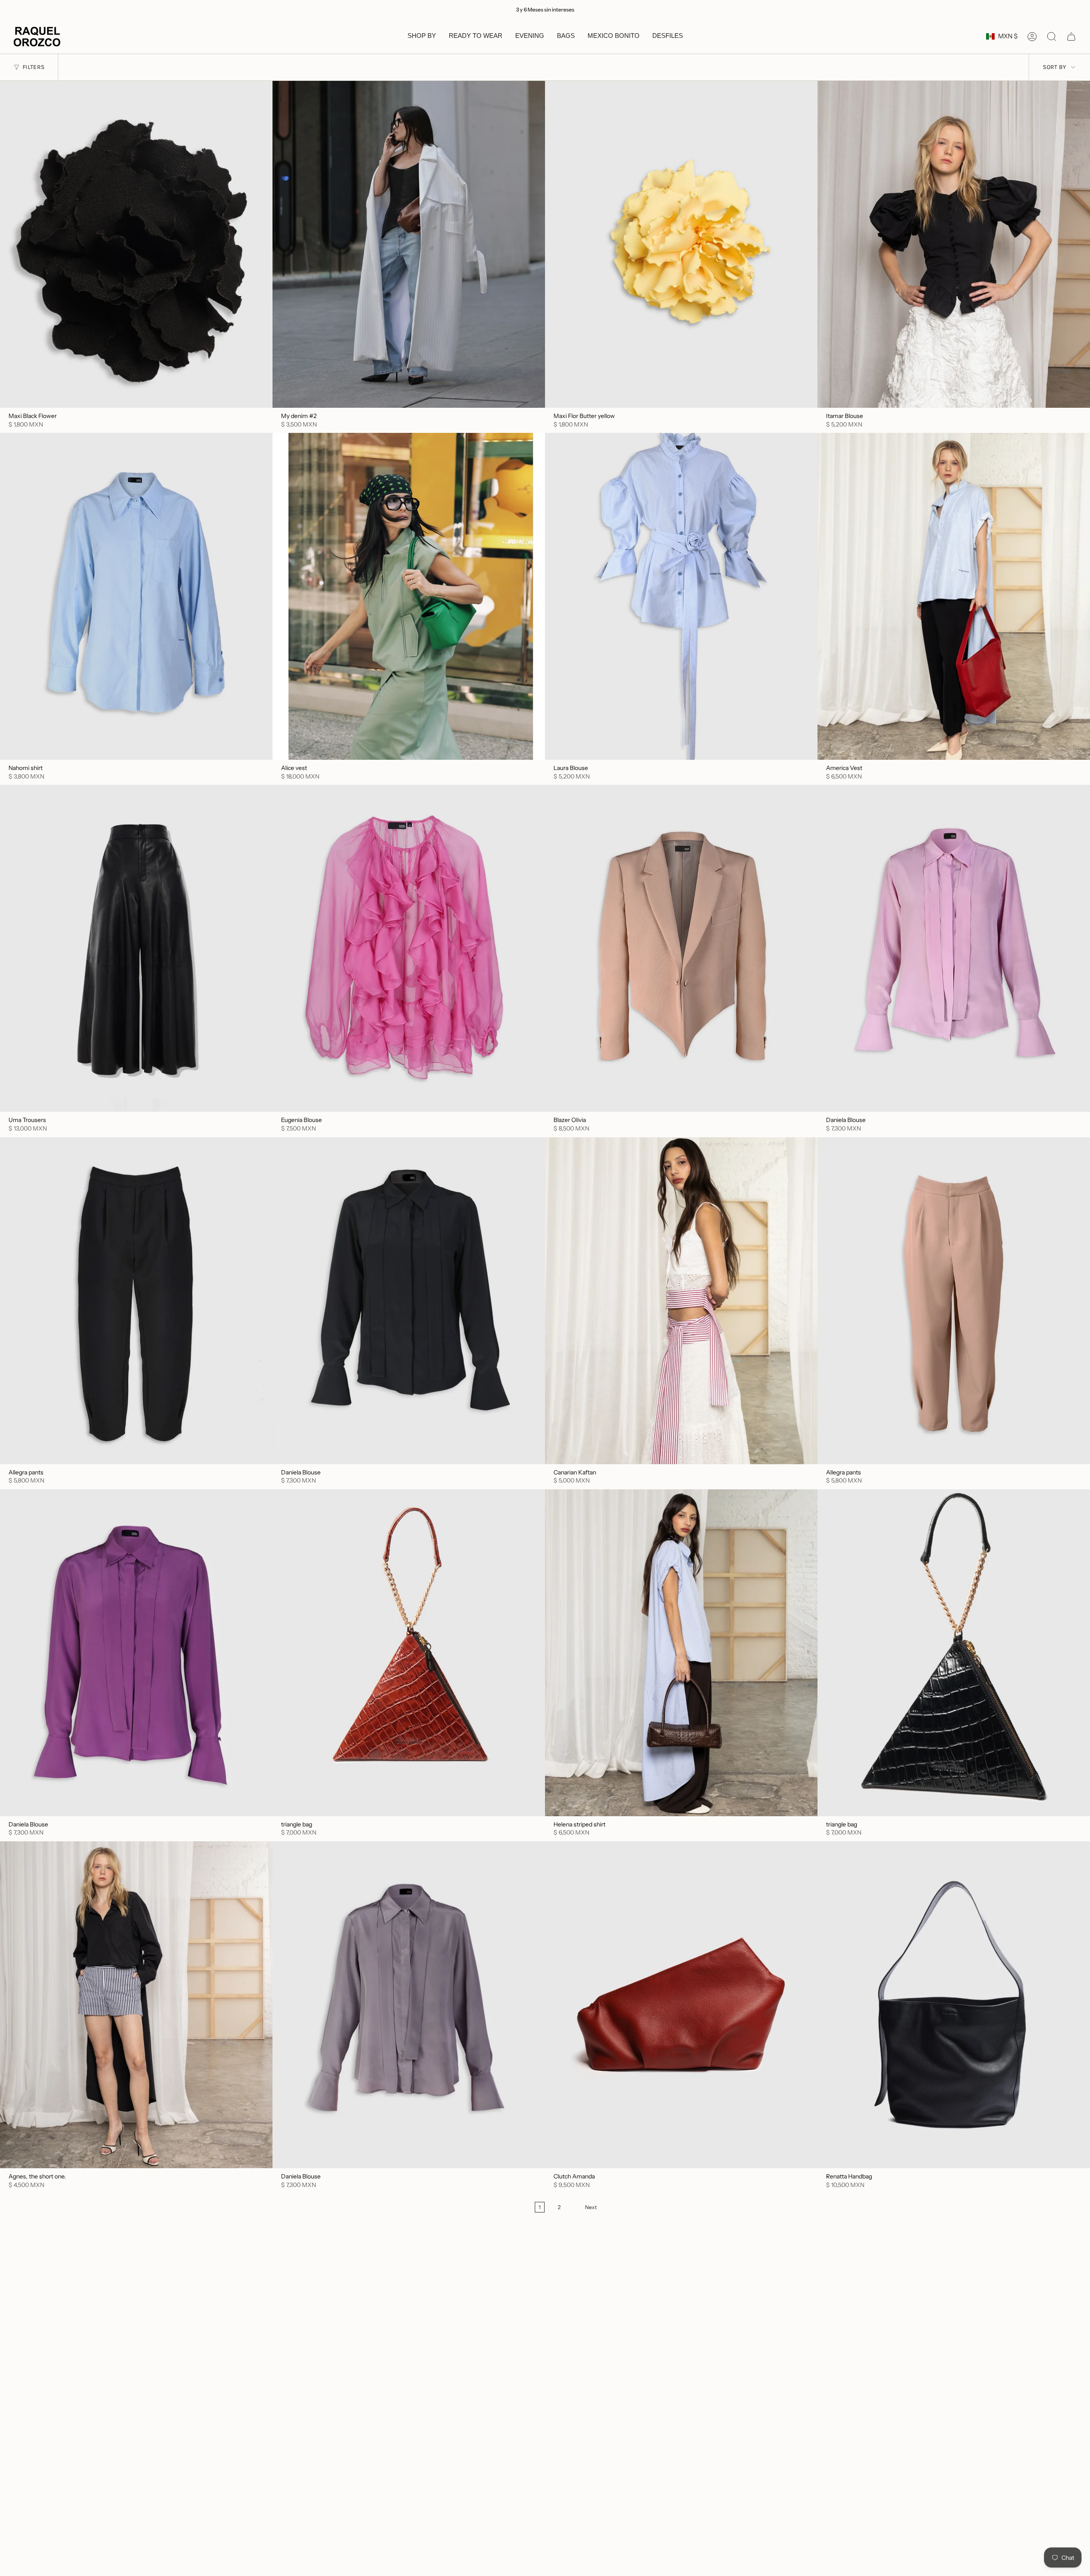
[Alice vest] (409, 596)
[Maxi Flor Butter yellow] (681, 244)
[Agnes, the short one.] (136, 2005)
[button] (422, 37)
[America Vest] (954, 596)
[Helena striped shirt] (681, 1653)
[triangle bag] (409, 1653)
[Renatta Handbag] (954, 2005)
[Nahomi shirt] (136, 596)
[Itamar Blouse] (954, 244)
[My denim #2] (409, 244)
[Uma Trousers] (136, 948)
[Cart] (1071, 37)
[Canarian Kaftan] (681, 1301)
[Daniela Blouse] (954, 948)
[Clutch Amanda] (681, 2005)
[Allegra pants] (136, 1301)
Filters (33, 67)
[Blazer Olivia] (681, 948)
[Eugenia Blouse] (409, 948)
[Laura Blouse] (681, 596)
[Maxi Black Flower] (136, 244)
